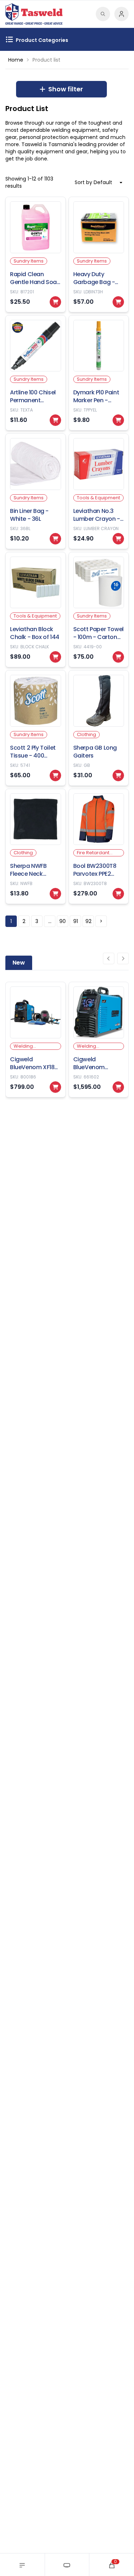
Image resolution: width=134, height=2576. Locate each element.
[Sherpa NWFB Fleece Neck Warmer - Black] (36, 847)
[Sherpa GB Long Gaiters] (99, 728)
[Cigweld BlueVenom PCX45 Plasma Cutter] (99, 1040)
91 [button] (76, 921)
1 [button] (11, 921)
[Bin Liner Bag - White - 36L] (36, 491)
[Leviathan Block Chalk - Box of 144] (36, 610)
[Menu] (22, 2565)
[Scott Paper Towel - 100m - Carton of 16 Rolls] (99, 610)
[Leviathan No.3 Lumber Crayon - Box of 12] (99, 491)
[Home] (67, 2565)
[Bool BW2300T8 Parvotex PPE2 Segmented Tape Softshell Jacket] (99, 847)
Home (16, 60)
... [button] (50, 921)
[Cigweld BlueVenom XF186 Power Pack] (36, 1040)
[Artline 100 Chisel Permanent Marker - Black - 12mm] (36, 373)
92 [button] (88, 921)
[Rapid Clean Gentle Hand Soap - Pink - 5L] (36, 254)
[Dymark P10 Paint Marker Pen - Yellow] (99, 373)
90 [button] (63, 921)
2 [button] (24, 921)
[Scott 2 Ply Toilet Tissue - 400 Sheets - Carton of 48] (36, 728)
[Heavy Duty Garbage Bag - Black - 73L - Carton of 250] (99, 254)
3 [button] (37, 921)
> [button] (101, 921)
